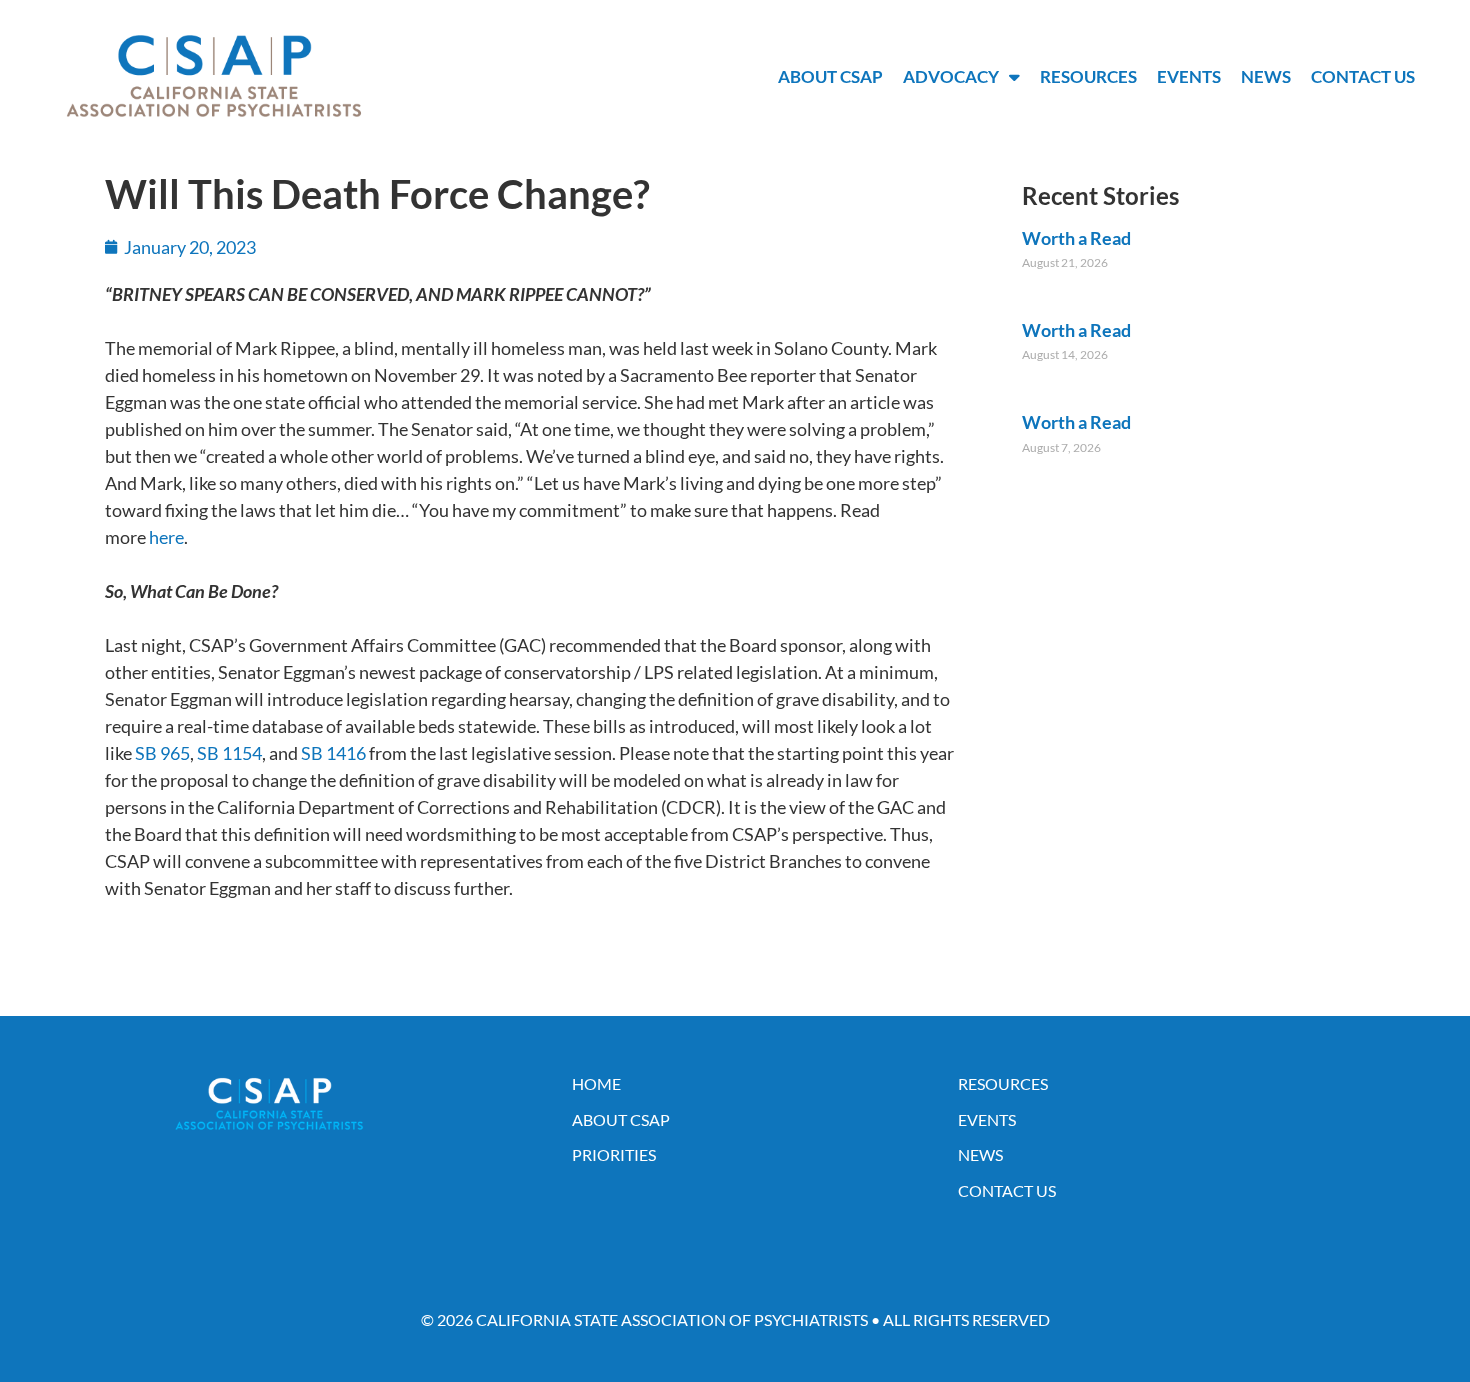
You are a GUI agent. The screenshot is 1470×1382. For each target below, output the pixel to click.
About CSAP (830, 76)
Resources (1088, 76)
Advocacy (951, 76)
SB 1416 (333, 753)
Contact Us (1363, 76)
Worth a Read (1076, 238)
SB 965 (162, 753)
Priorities (614, 1154)
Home (596, 1083)
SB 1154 (229, 753)
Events (1189, 76)
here (166, 537)
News (1266, 76)
